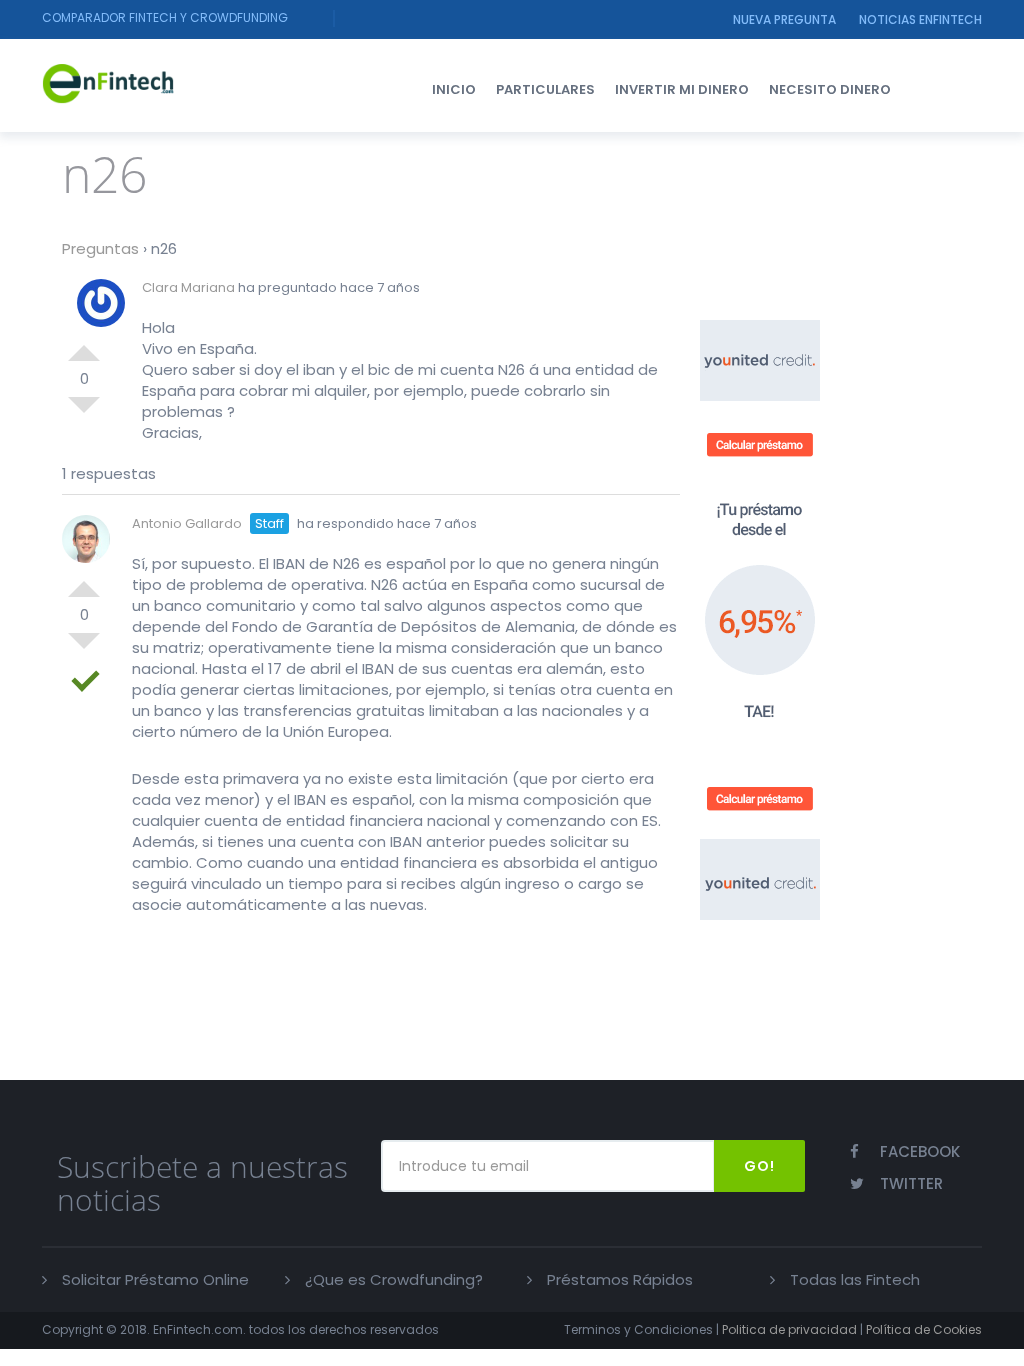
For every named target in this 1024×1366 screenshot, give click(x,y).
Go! (759, 1166)
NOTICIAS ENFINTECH (920, 19)
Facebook (920, 1151)
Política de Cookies (924, 1329)
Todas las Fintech (855, 1279)
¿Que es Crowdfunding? (394, 1279)
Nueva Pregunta (784, 19)
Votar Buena (84, 345)
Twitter (911, 1183)
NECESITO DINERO (830, 89)
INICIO (454, 89)
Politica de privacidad (789, 1329)
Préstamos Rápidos (620, 1279)
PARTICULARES (545, 89)
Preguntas (100, 248)
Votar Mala (84, 413)
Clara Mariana (188, 287)
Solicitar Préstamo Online (155, 1279)
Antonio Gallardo (187, 523)
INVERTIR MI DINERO (682, 89)
